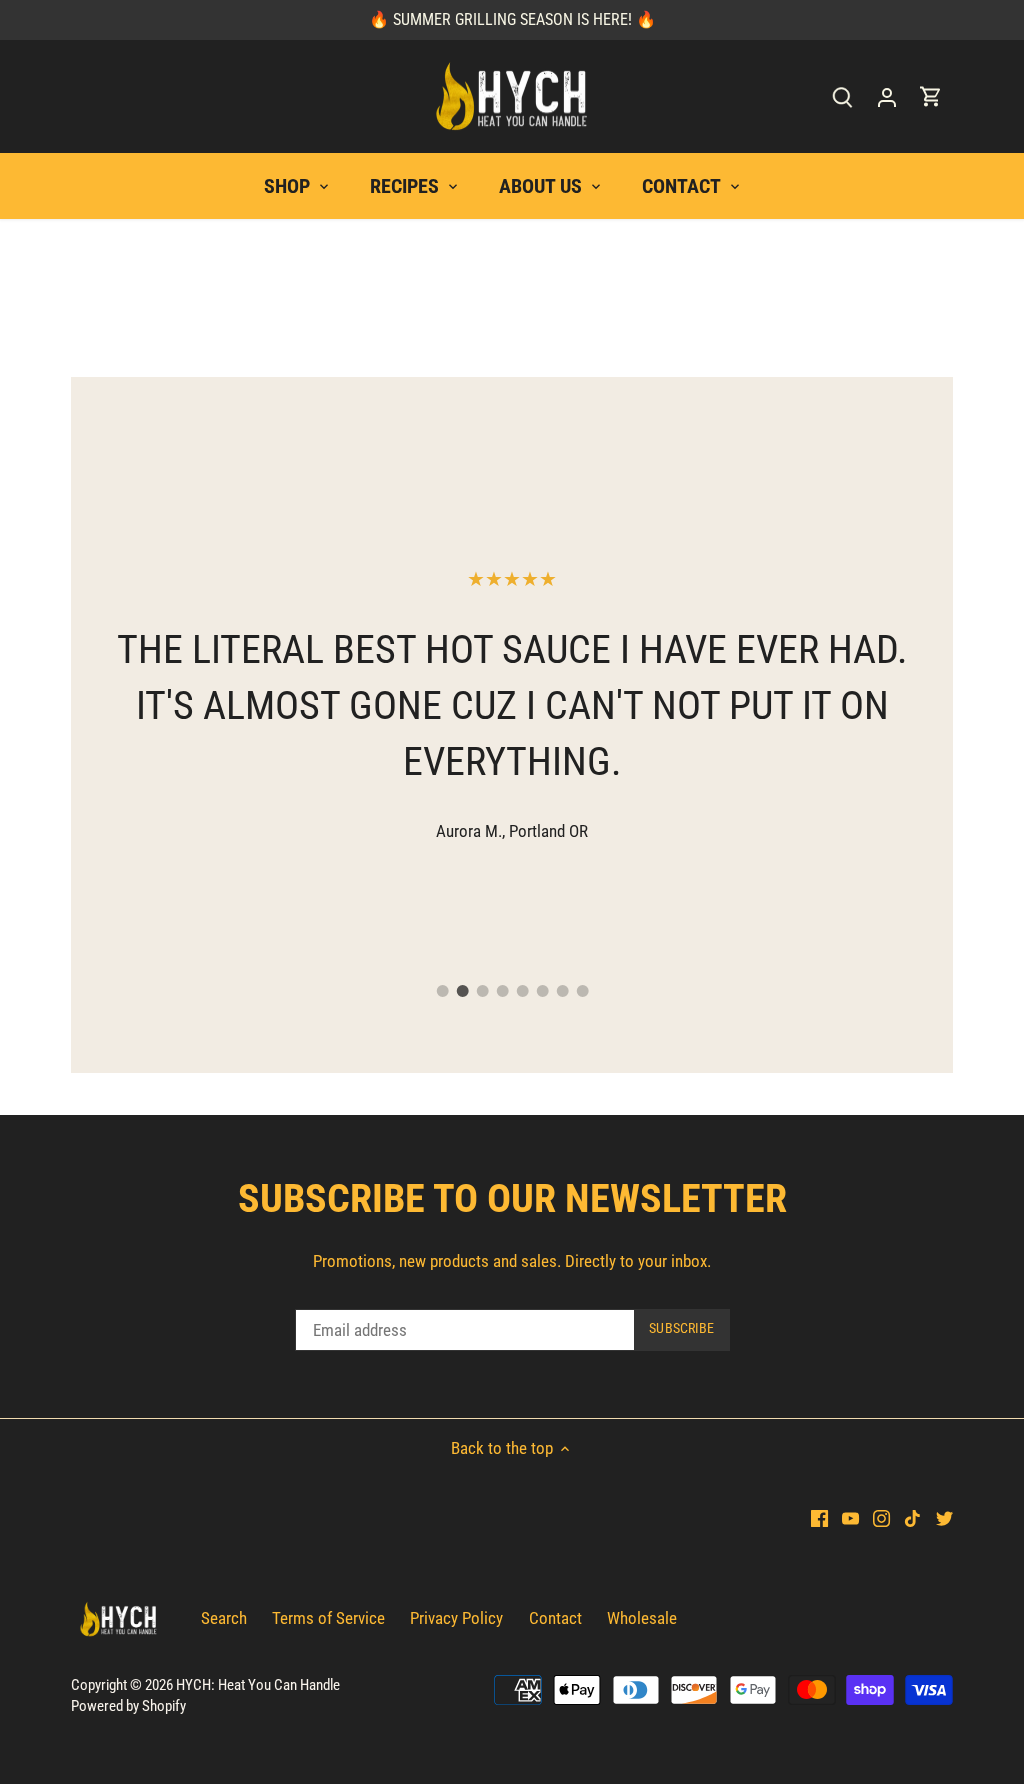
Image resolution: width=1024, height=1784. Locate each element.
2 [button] (462, 991)
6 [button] (542, 991)
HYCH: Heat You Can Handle (258, 1685)
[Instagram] (881, 1518)
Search (224, 1618)
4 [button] (502, 991)
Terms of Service (328, 1618)
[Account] (887, 96)
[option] (512, 702)
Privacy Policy (456, 1618)
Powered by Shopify (128, 1706)
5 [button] (522, 991)
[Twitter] (944, 1518)
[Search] (843, 96)
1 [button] (442, 991)
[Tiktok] (912, 1518)
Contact (555, 1618)
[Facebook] (819, 1518)
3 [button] (482, 991)
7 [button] (562, 991)
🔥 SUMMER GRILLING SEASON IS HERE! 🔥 (512, 19)
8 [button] (582, 991)
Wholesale (642, 1618)
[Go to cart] (931, 96)
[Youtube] (850, 1518)
